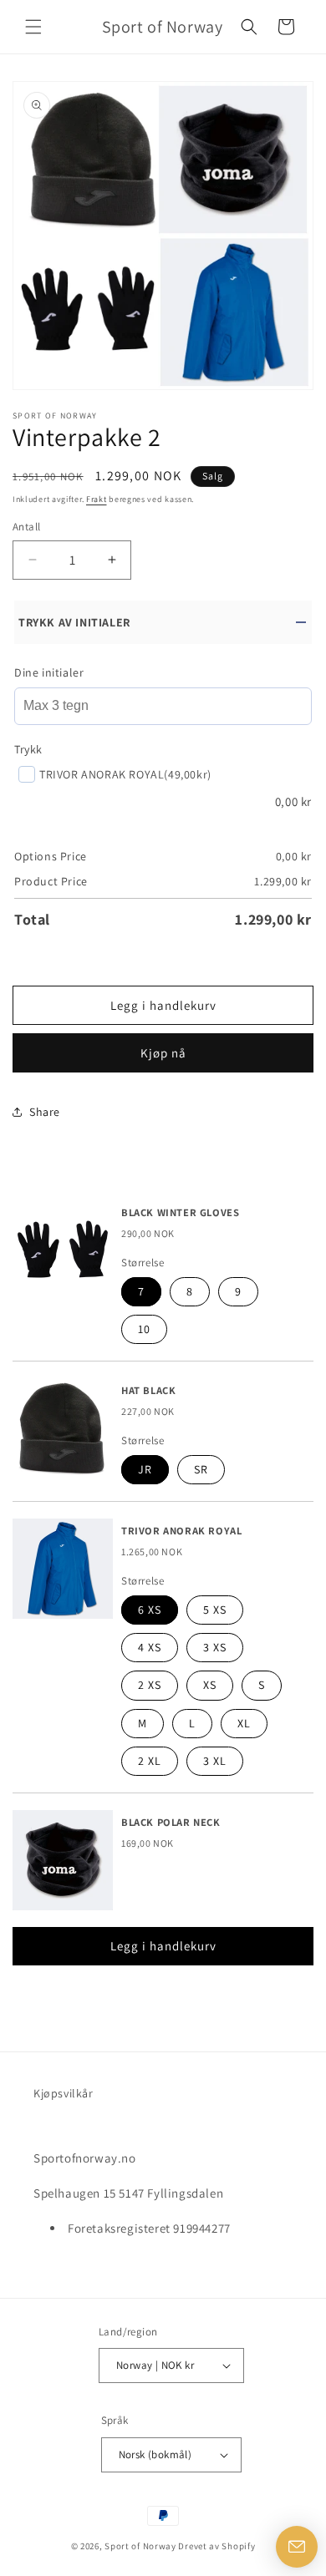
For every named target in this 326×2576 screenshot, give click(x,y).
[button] (33, 27)
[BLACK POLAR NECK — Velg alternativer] (63, 1860)
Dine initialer (49, 672)
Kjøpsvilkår (64, 2093)
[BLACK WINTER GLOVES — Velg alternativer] (63, 1250)
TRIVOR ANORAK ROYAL (181, 1531)
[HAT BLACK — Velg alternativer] (63, 1428)
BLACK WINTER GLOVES (180, 1213)
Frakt (97, 499)
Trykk (28, 749)
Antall (26, 527)
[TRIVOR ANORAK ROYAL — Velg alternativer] (63, 1569)
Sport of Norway (140, 2546)
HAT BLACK (148, 1391)
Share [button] (45, 1112)
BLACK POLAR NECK (171, 1823)
